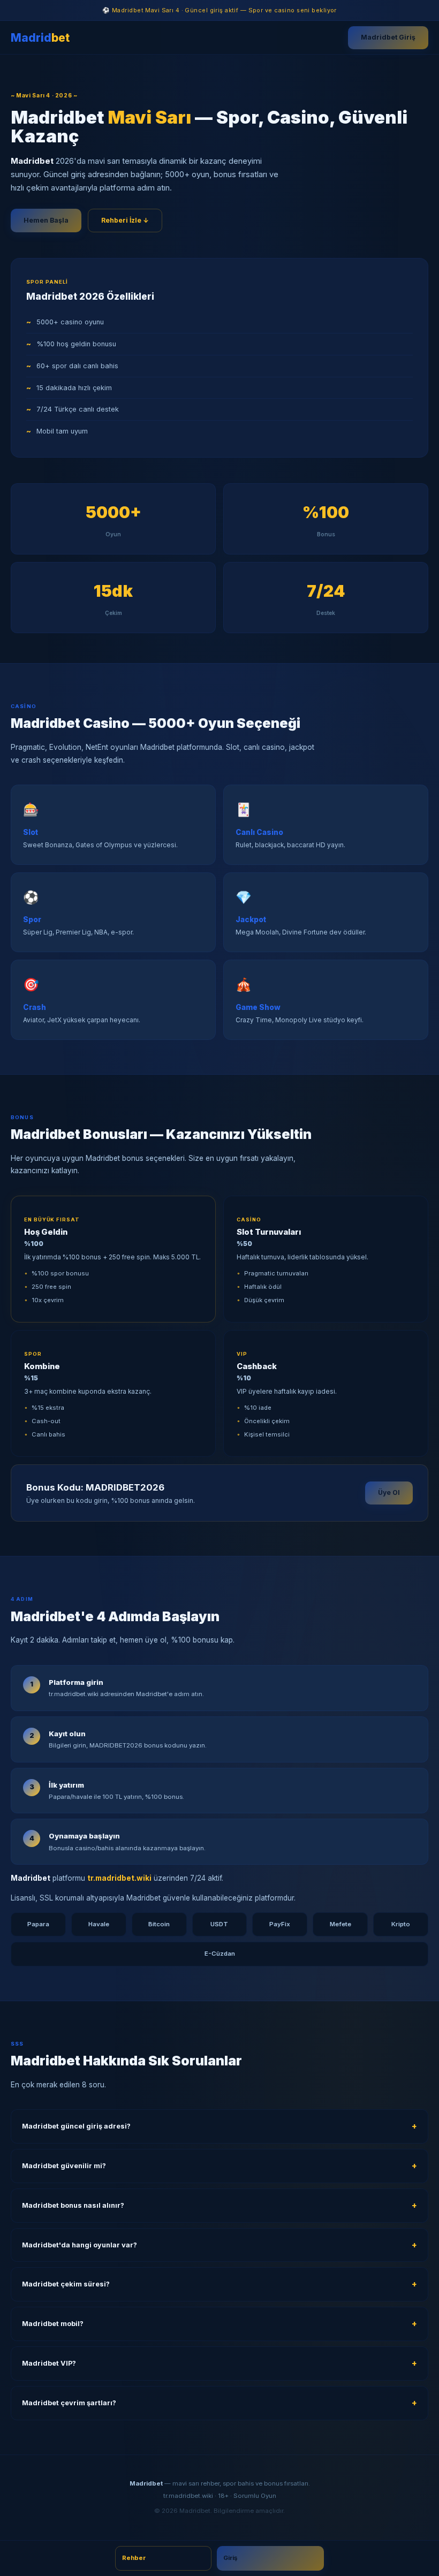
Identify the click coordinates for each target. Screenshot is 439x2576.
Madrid (40, 38)
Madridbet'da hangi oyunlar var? (80, 2245)
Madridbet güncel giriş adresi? (76, 2126)
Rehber (134, 2558)
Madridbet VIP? (49, 2363)
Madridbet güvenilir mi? (64, 2166)
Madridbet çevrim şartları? (69, 2403)
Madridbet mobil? (53, 2324)
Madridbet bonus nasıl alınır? (73, 2205)
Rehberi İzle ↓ (125, 220)
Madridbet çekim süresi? (66, 2284)
